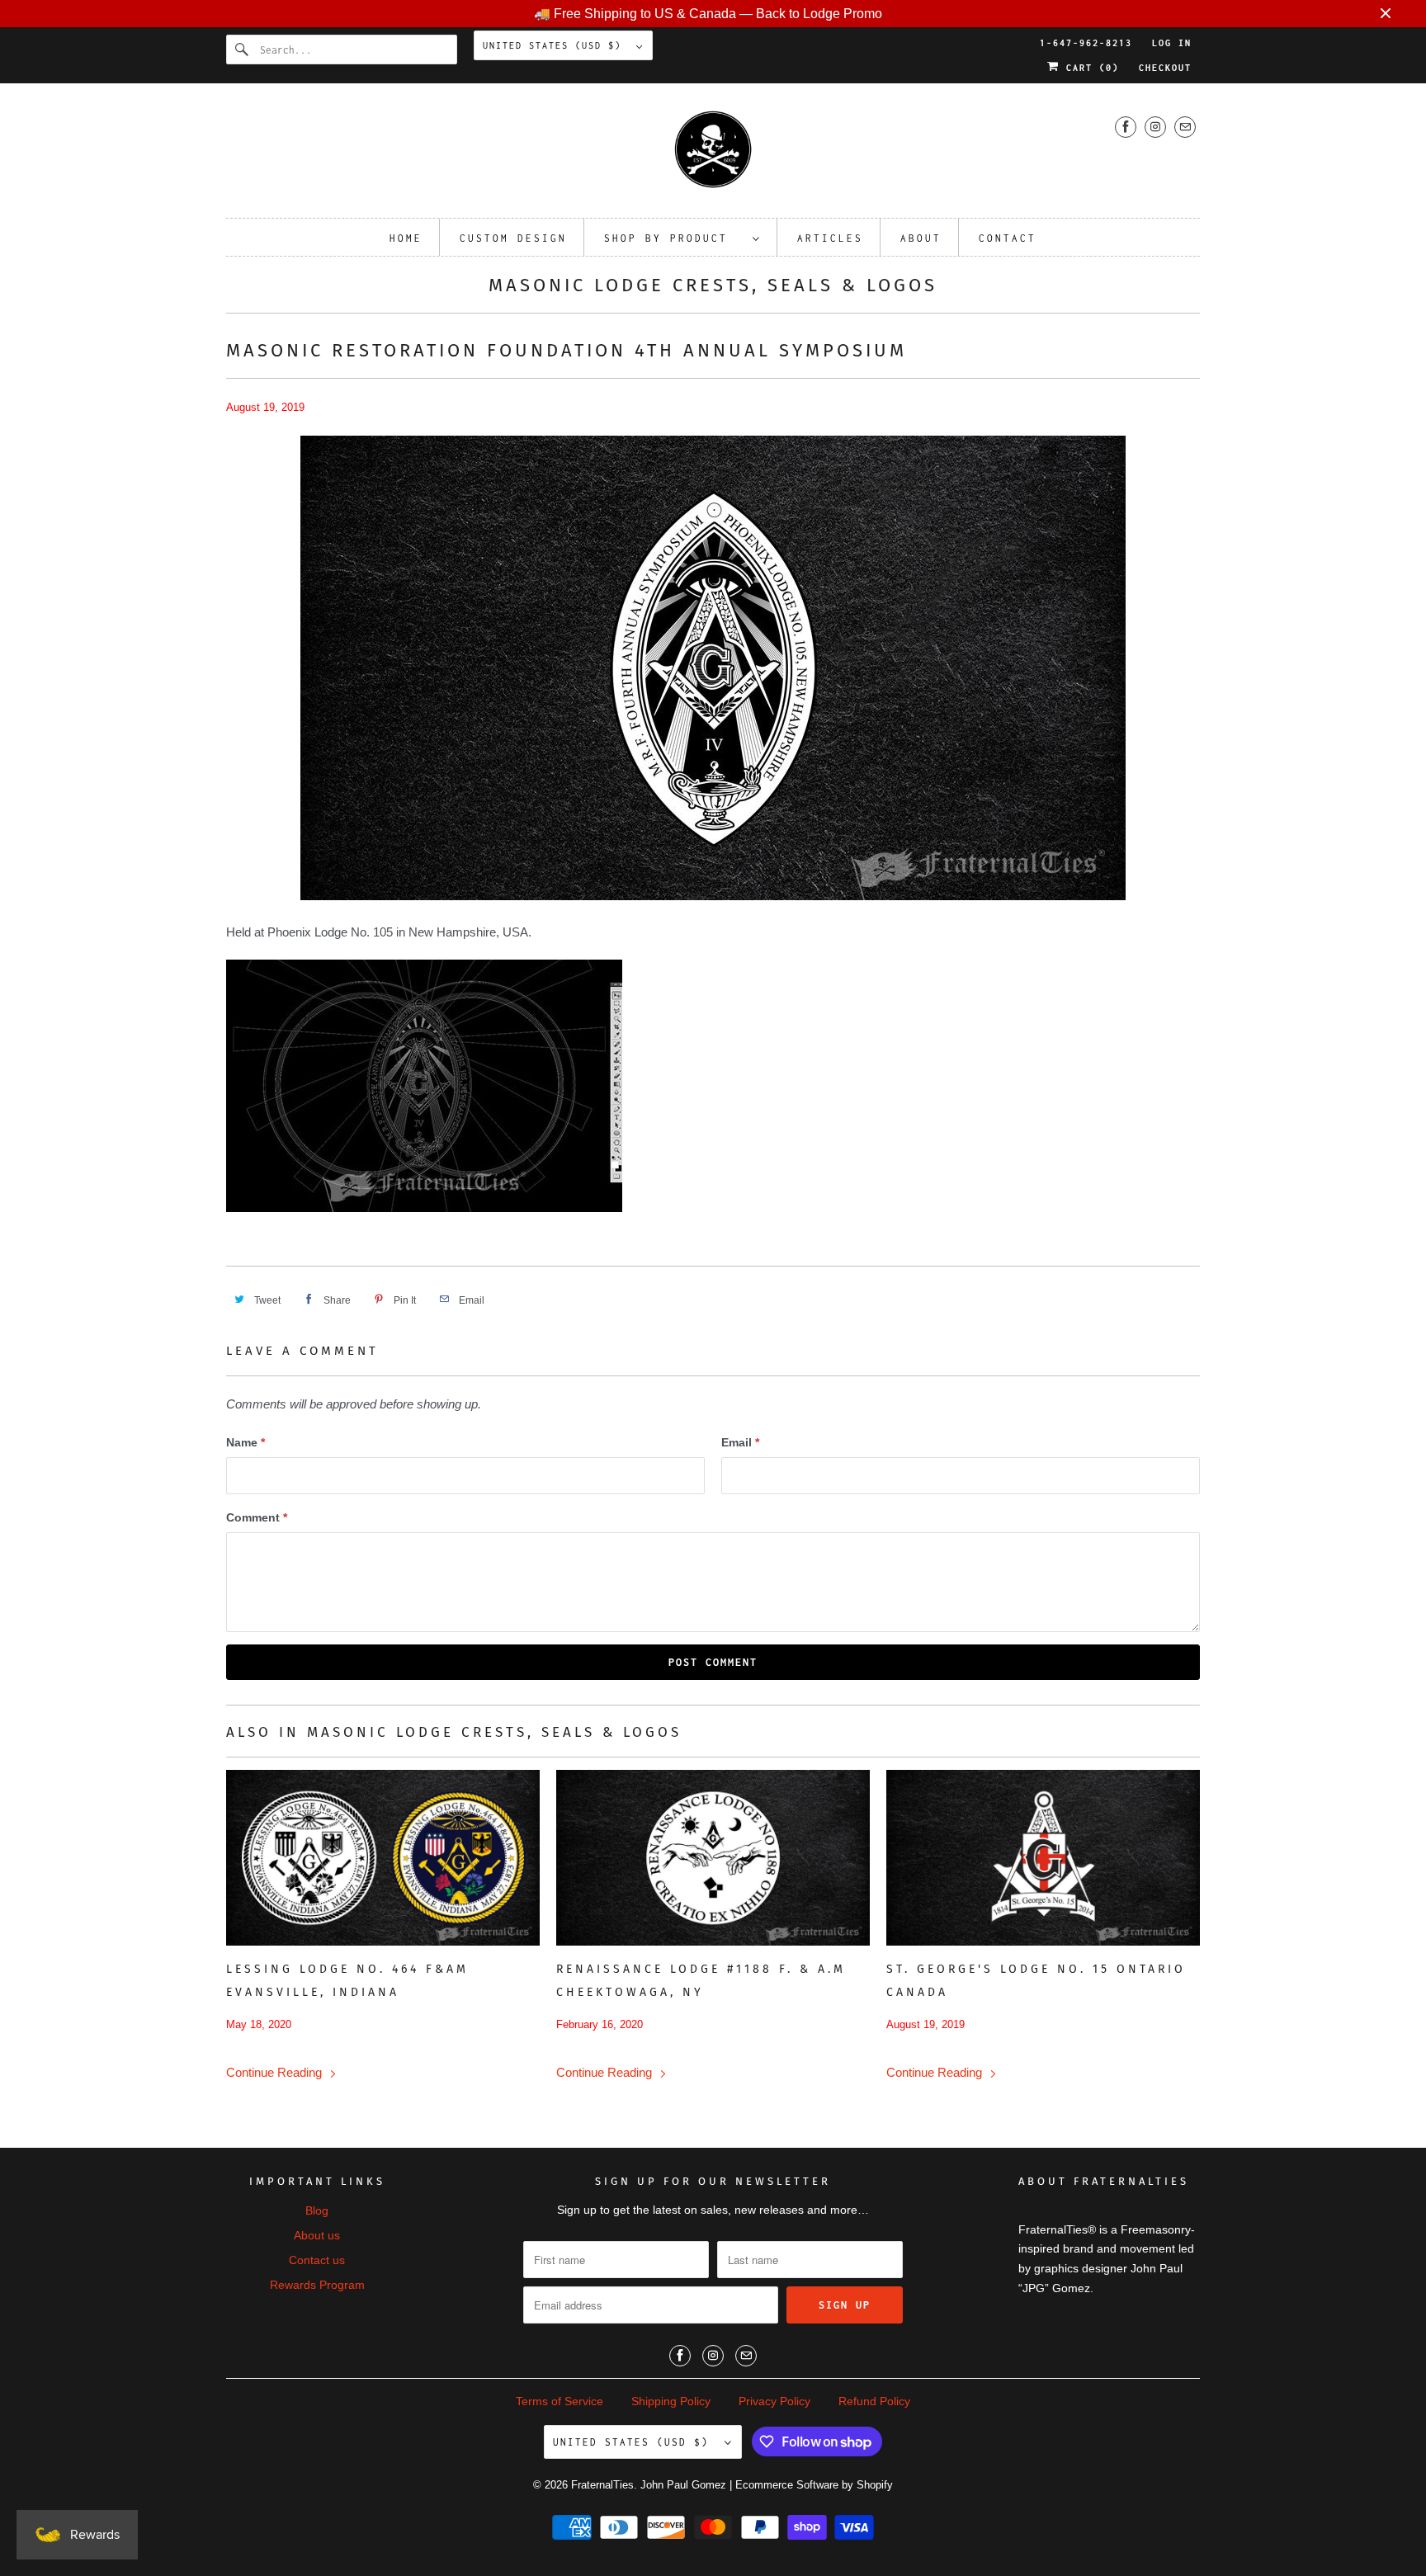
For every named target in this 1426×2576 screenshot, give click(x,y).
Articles (830, 238)
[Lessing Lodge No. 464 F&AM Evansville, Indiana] (383, 1858)
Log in (1172, 43)
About (921, 238)
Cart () (1089, 68)
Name (246, 1442)
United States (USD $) (555, 45)
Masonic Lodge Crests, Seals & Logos (713, 285)
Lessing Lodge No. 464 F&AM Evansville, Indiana (347, 1981)
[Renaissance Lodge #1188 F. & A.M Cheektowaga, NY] (713, 1858)
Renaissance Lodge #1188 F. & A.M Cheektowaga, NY (701, 1981)
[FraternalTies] (713, 155)
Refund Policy (874, 2401)
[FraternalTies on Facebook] (1126, 127)
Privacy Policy (774, 2401)
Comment (257, 1517)
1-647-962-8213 (1086, 43)
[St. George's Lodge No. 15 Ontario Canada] (1043, 1858)
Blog (317, 2210)
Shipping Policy (671, 2401)
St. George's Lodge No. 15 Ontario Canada (1036, 1981)
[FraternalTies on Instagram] (1155, 127)
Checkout (1165, 68)
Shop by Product (674, 238)
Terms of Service (560, 2401)
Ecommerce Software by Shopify (814, 2485)
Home (406, 238)
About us (317, 2235)
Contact (1008, 238)
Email (740, 1442)
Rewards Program (317, 2285)
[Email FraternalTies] (1185, 127)
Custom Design (513, 238)
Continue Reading (276, 2072)
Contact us (317, 2260)
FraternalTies (602, 2485)
